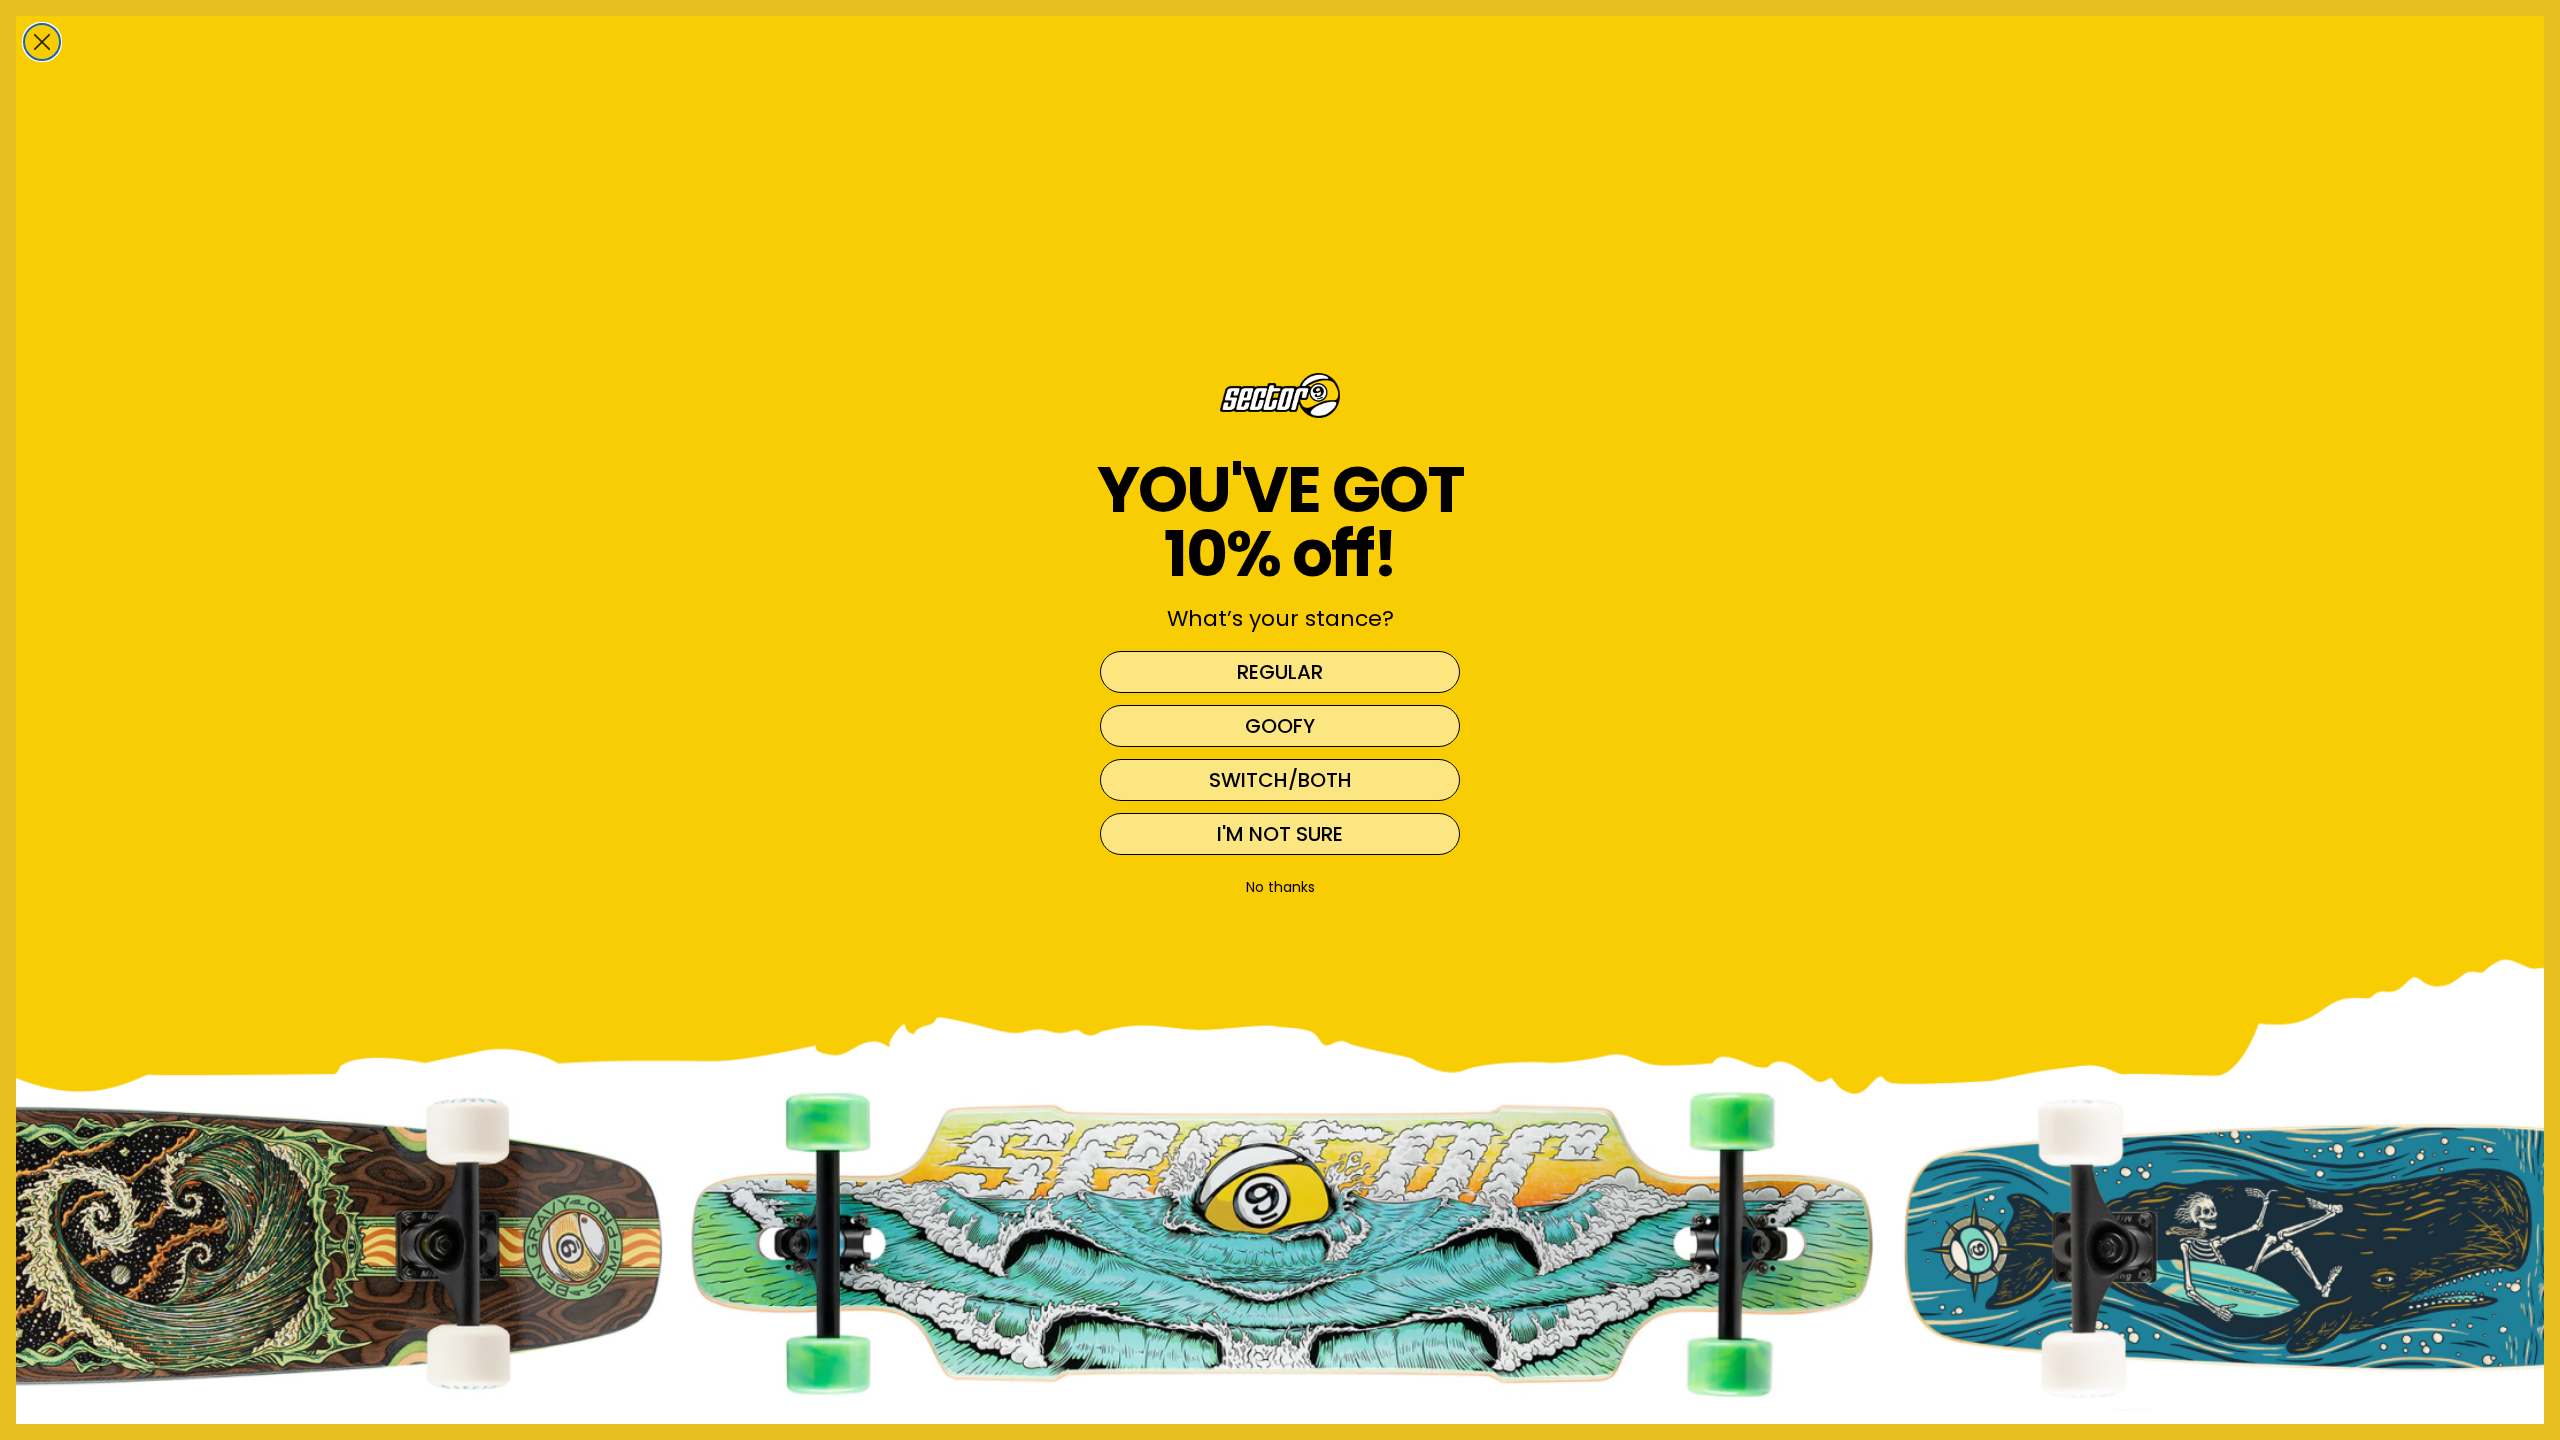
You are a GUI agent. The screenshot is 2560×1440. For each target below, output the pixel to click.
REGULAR (1280, 672)
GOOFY (1280, 726)
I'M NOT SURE (1280, 834)
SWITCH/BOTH (1280, 780)
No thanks (1280, 887)
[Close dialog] (42, 42)
